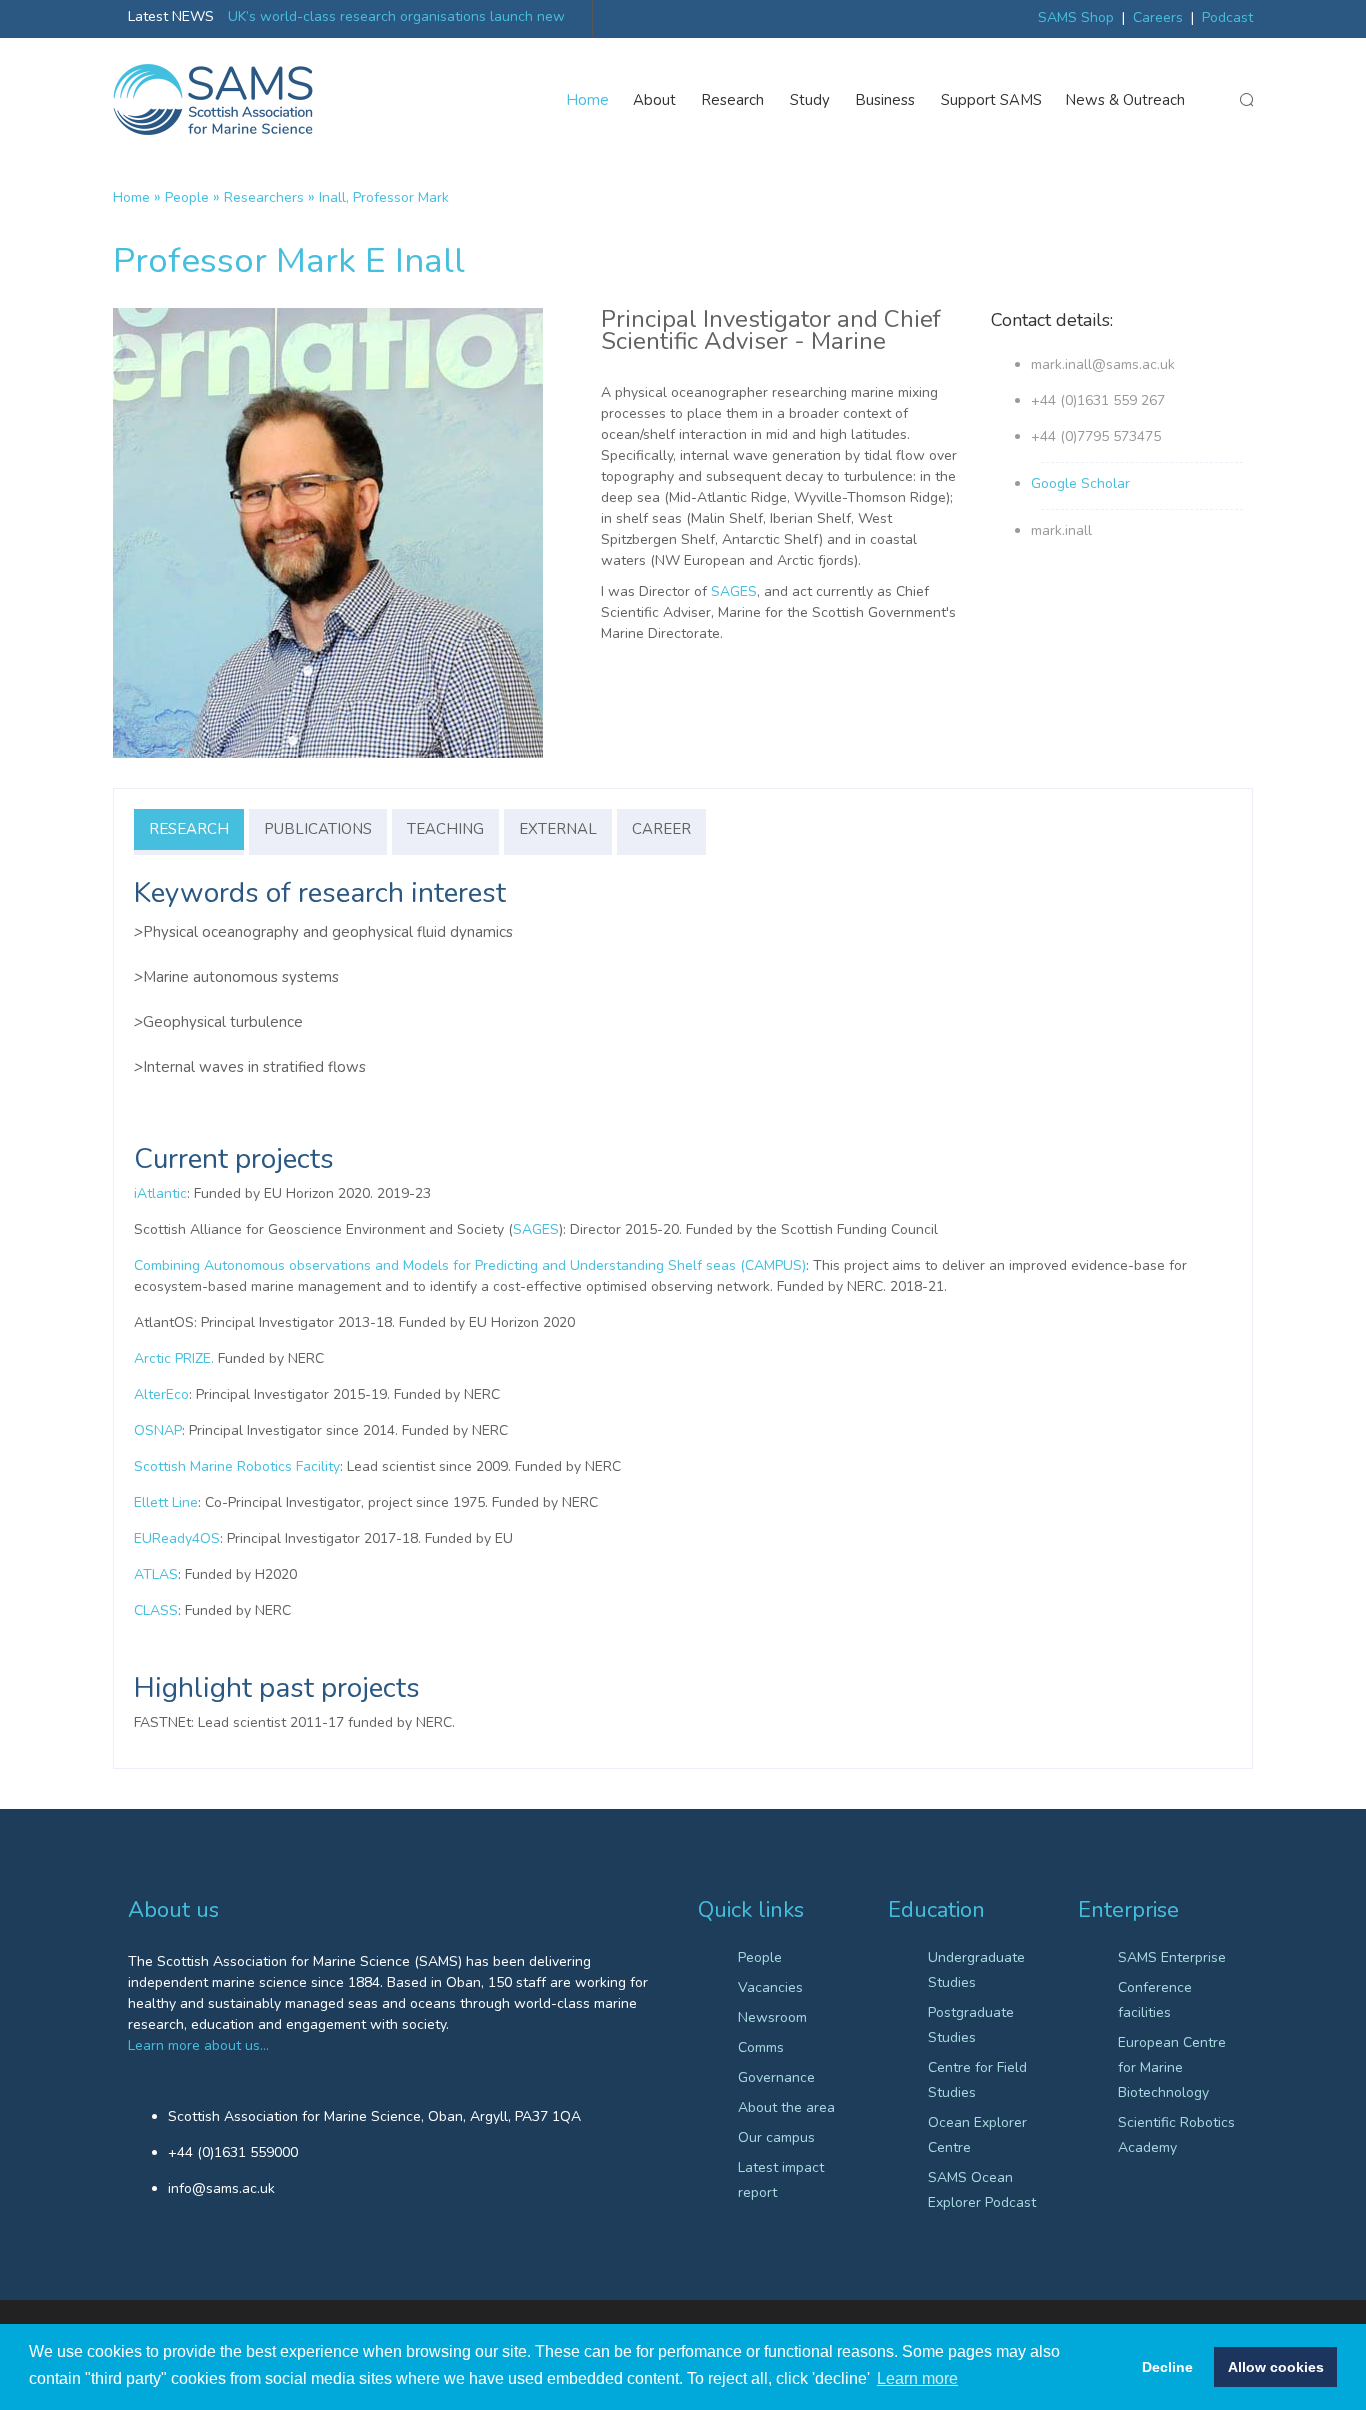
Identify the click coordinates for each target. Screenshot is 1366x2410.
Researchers (264, 197)
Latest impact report (781, 2180)
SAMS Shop (1076, 17)
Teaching (445, 829)
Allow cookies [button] (1276, 2367)
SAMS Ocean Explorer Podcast (982, 2190)
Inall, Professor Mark (384, 197)
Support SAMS (991, 100)
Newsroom (772, 2017)
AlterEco (161, 1394)
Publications (318, 829)
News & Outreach (1125, 100)
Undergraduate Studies (976, 1970)
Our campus (776, 2137)
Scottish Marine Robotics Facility (237, 1466)
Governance (776, 2077)
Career (661, 829)
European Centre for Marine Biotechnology (1172, 2067)
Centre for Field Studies (977, 2080)
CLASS (156, 1610)
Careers (1158, 17)
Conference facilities (1155, 2000)
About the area (786, 2107)
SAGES (734, 591)
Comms (761, 2047)
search (1246, 100)
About (654, 100)
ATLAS (156, 1574)
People (187, 197)
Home (588, 100)
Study (810, 100)
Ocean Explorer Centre (977, 2135)
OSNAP (158, 1430)
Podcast (1227, 17)
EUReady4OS (177, 1538)
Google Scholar (1080, 483)
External (558, 829)
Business (885, 100)
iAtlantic (160, 1193)
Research (733, 100)
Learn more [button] (917, 2378)
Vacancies (770, 1987)
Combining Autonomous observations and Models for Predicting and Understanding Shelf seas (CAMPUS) (470, 1265)
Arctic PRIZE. (174, 1358)
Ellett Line (166, 1502)
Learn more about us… (198, 2045)
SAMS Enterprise (1172, 1957)
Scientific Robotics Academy (1176, 2135)
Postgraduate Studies (971, 2025)
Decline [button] (1167, 2367)
